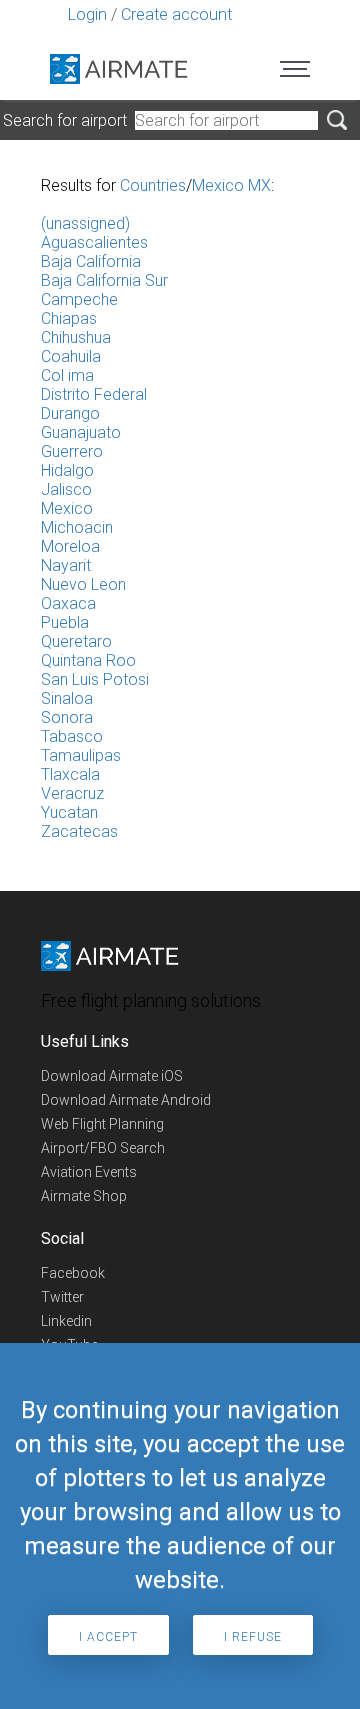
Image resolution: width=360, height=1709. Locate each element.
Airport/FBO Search (103, 1148)
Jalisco (66, 489)
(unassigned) (85, 223)
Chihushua (76, 337)
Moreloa (70, 546)
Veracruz (72, 793)
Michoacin (77, 527)
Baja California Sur (104, 280)
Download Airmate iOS (112, 1076)
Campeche (79, 299)
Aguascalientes (94, 242)
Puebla (65, 622)
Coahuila (71, 356)
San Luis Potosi (95, 679)
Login (87, 14)
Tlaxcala (70, 774)
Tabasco (72, 736)
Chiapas (69, 318)
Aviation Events (89, 1172)
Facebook (73, 1273)
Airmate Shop (84, 1196)
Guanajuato (81, 432)
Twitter (62, 1297)
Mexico (67, 508)
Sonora (67, 717)
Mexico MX (231, 185)
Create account (176, 14)
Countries (153, 185)
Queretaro (76, 641)
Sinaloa (67, 698)
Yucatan (69, 812)
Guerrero (72, 451)
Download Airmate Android (126, 1100)
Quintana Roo (88, 660)
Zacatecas (79, 831)
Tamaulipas (81, 755)
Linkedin (66, 1321)
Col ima (67, 375)
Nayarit (66, 565)
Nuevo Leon (83, 584)
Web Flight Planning (102, 1124)
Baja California (91, 261)
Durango (70, 413)
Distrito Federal (94, 394)
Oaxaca (68, 603)
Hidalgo (67, 470)
